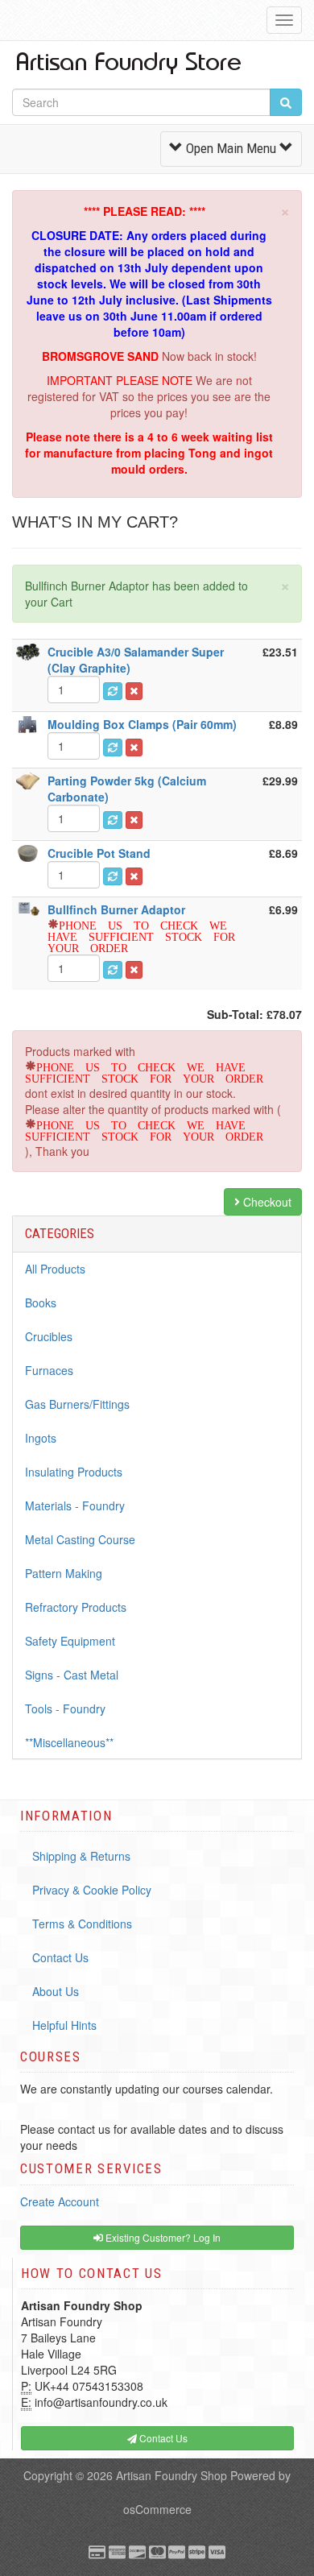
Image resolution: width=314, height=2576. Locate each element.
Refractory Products (76, 1607)
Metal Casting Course (80, 1539)
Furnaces (49, 1370)
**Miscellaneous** (69, 1742)
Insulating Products (74, 1472)
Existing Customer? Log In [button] (162, 2237)
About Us (56, 1991)
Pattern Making (64, 1573)
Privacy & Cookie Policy (92, 1890)
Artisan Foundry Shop (171, 2475)
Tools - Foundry (65, 1708)
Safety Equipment (70, 1641)
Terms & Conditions (82, 1924)
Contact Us (60, 1957)
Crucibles (49, 1336)
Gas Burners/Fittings (77, 1404)
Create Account (60, 2201)
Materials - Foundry (75, 1505)
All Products (55, 1269)
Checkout (266, 1202)
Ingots (41, 1438)
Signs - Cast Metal (72, 1675)
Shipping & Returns (81, 1856)
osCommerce (157, 2509)
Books (41, 1302)
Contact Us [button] (162, 2438)
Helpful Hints (64, 2025)
